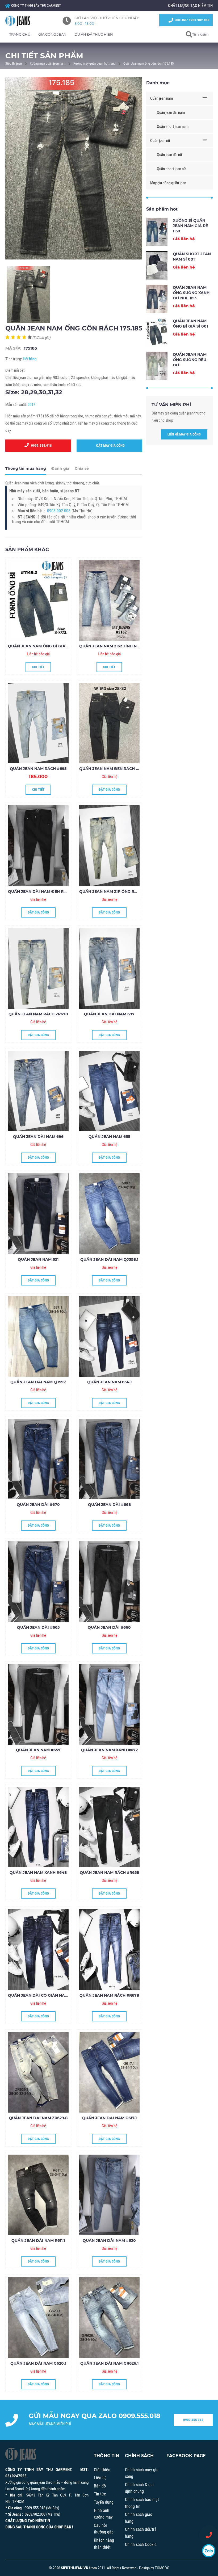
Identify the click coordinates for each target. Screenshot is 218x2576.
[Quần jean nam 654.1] (110, 1336)
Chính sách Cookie (141, 2544)
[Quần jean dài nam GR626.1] (110, 2317)
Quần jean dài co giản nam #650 (44, 1995)
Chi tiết (38, 667)
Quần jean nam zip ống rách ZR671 (117, 891)
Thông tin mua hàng (26, 468)
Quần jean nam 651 (38, 1259)
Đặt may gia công (109, 445)
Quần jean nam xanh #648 (38, 1873)
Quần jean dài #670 (38, 1505)
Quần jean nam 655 (109, 1137)
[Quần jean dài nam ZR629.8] (38, 2072)
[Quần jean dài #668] (110, 1459)
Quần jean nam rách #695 (38, 769)
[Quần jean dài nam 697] (110, 968)
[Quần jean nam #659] (38, 1704)
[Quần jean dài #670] (38, 1459)
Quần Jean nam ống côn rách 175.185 (148, 63)
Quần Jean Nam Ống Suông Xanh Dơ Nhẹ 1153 (191, 293)
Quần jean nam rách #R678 (109, 1995)
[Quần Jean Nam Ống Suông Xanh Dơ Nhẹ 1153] (157, 299)
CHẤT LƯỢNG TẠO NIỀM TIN (190, 6)
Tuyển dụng (104, 2502)
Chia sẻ (82, 468)
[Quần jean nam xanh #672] (110, 1704)
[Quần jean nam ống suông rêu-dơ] (157, 366)
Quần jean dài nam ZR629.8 (38, 2118)
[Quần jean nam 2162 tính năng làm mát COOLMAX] (110, 600)
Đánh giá (60, 468)
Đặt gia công (109, 789)
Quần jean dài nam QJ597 (38, 1382)
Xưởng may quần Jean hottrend (94, 63)
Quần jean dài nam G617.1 (109, 2118)
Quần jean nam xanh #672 (109, 1750)
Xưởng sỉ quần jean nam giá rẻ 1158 (190, 226)
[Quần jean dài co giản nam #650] (38, 1949)
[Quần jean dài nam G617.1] (110, 2072)
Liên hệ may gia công (184, 434)
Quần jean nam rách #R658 (109, 1873)
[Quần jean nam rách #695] (38, 723)
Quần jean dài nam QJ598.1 (109, 1259)
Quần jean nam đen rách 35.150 (113, 769)
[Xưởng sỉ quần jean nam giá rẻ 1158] (157, 232)
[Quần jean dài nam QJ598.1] (110, 1214)
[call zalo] (209, 2551)
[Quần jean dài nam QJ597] (38, 1336)
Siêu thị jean (14, 63)
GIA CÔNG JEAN (52, 34)
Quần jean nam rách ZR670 (38, 1014)
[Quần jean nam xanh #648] (38, 1827)
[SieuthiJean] (24, 21)
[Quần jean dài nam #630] (110, 2195)
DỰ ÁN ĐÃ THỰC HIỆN (94, 34)
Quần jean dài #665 (38, 1627)
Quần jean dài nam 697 (109, 1014)
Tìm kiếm (200, 34)
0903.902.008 (59, 511)
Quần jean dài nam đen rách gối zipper (52, 891)
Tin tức (100, 2494)
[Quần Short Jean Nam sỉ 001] (157, 265)
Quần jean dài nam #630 (109, 2240)
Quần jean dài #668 (109, 1505)
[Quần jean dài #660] (110, 1582)
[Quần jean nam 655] (110, 1091)
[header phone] (209, 2535)
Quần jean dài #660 (109, 1627)
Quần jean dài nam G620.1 (38, 2363)
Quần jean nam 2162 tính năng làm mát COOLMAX (133, 646)
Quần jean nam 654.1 (109, 1382)
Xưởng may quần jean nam (48, 63)
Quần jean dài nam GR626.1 (109, 2363)
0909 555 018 (193, 2420)
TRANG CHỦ (20, 34)
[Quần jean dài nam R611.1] (38, 2195)
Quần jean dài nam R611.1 (38, 2240)
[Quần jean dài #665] (38, 1582)
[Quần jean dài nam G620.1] (38, 2317)
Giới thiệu (102, 2470)
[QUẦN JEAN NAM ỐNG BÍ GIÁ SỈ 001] (38, 600)
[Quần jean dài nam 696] (38, 1091)
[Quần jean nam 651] (38, 1214)
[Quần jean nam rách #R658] (110, 1827)
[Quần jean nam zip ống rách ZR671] (110, 846)
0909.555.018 (40, 445)
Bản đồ (100, 2486)
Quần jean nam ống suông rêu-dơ (190, 360)
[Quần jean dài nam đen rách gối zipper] (38, 846)
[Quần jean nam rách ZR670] (38, 968)
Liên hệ (100, 2478)
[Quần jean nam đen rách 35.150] (110, 723)
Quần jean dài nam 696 (38, 1137)
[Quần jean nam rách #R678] (110, 1949)
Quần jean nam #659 (38, 1750)
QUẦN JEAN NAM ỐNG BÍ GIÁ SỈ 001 (43, 646)
